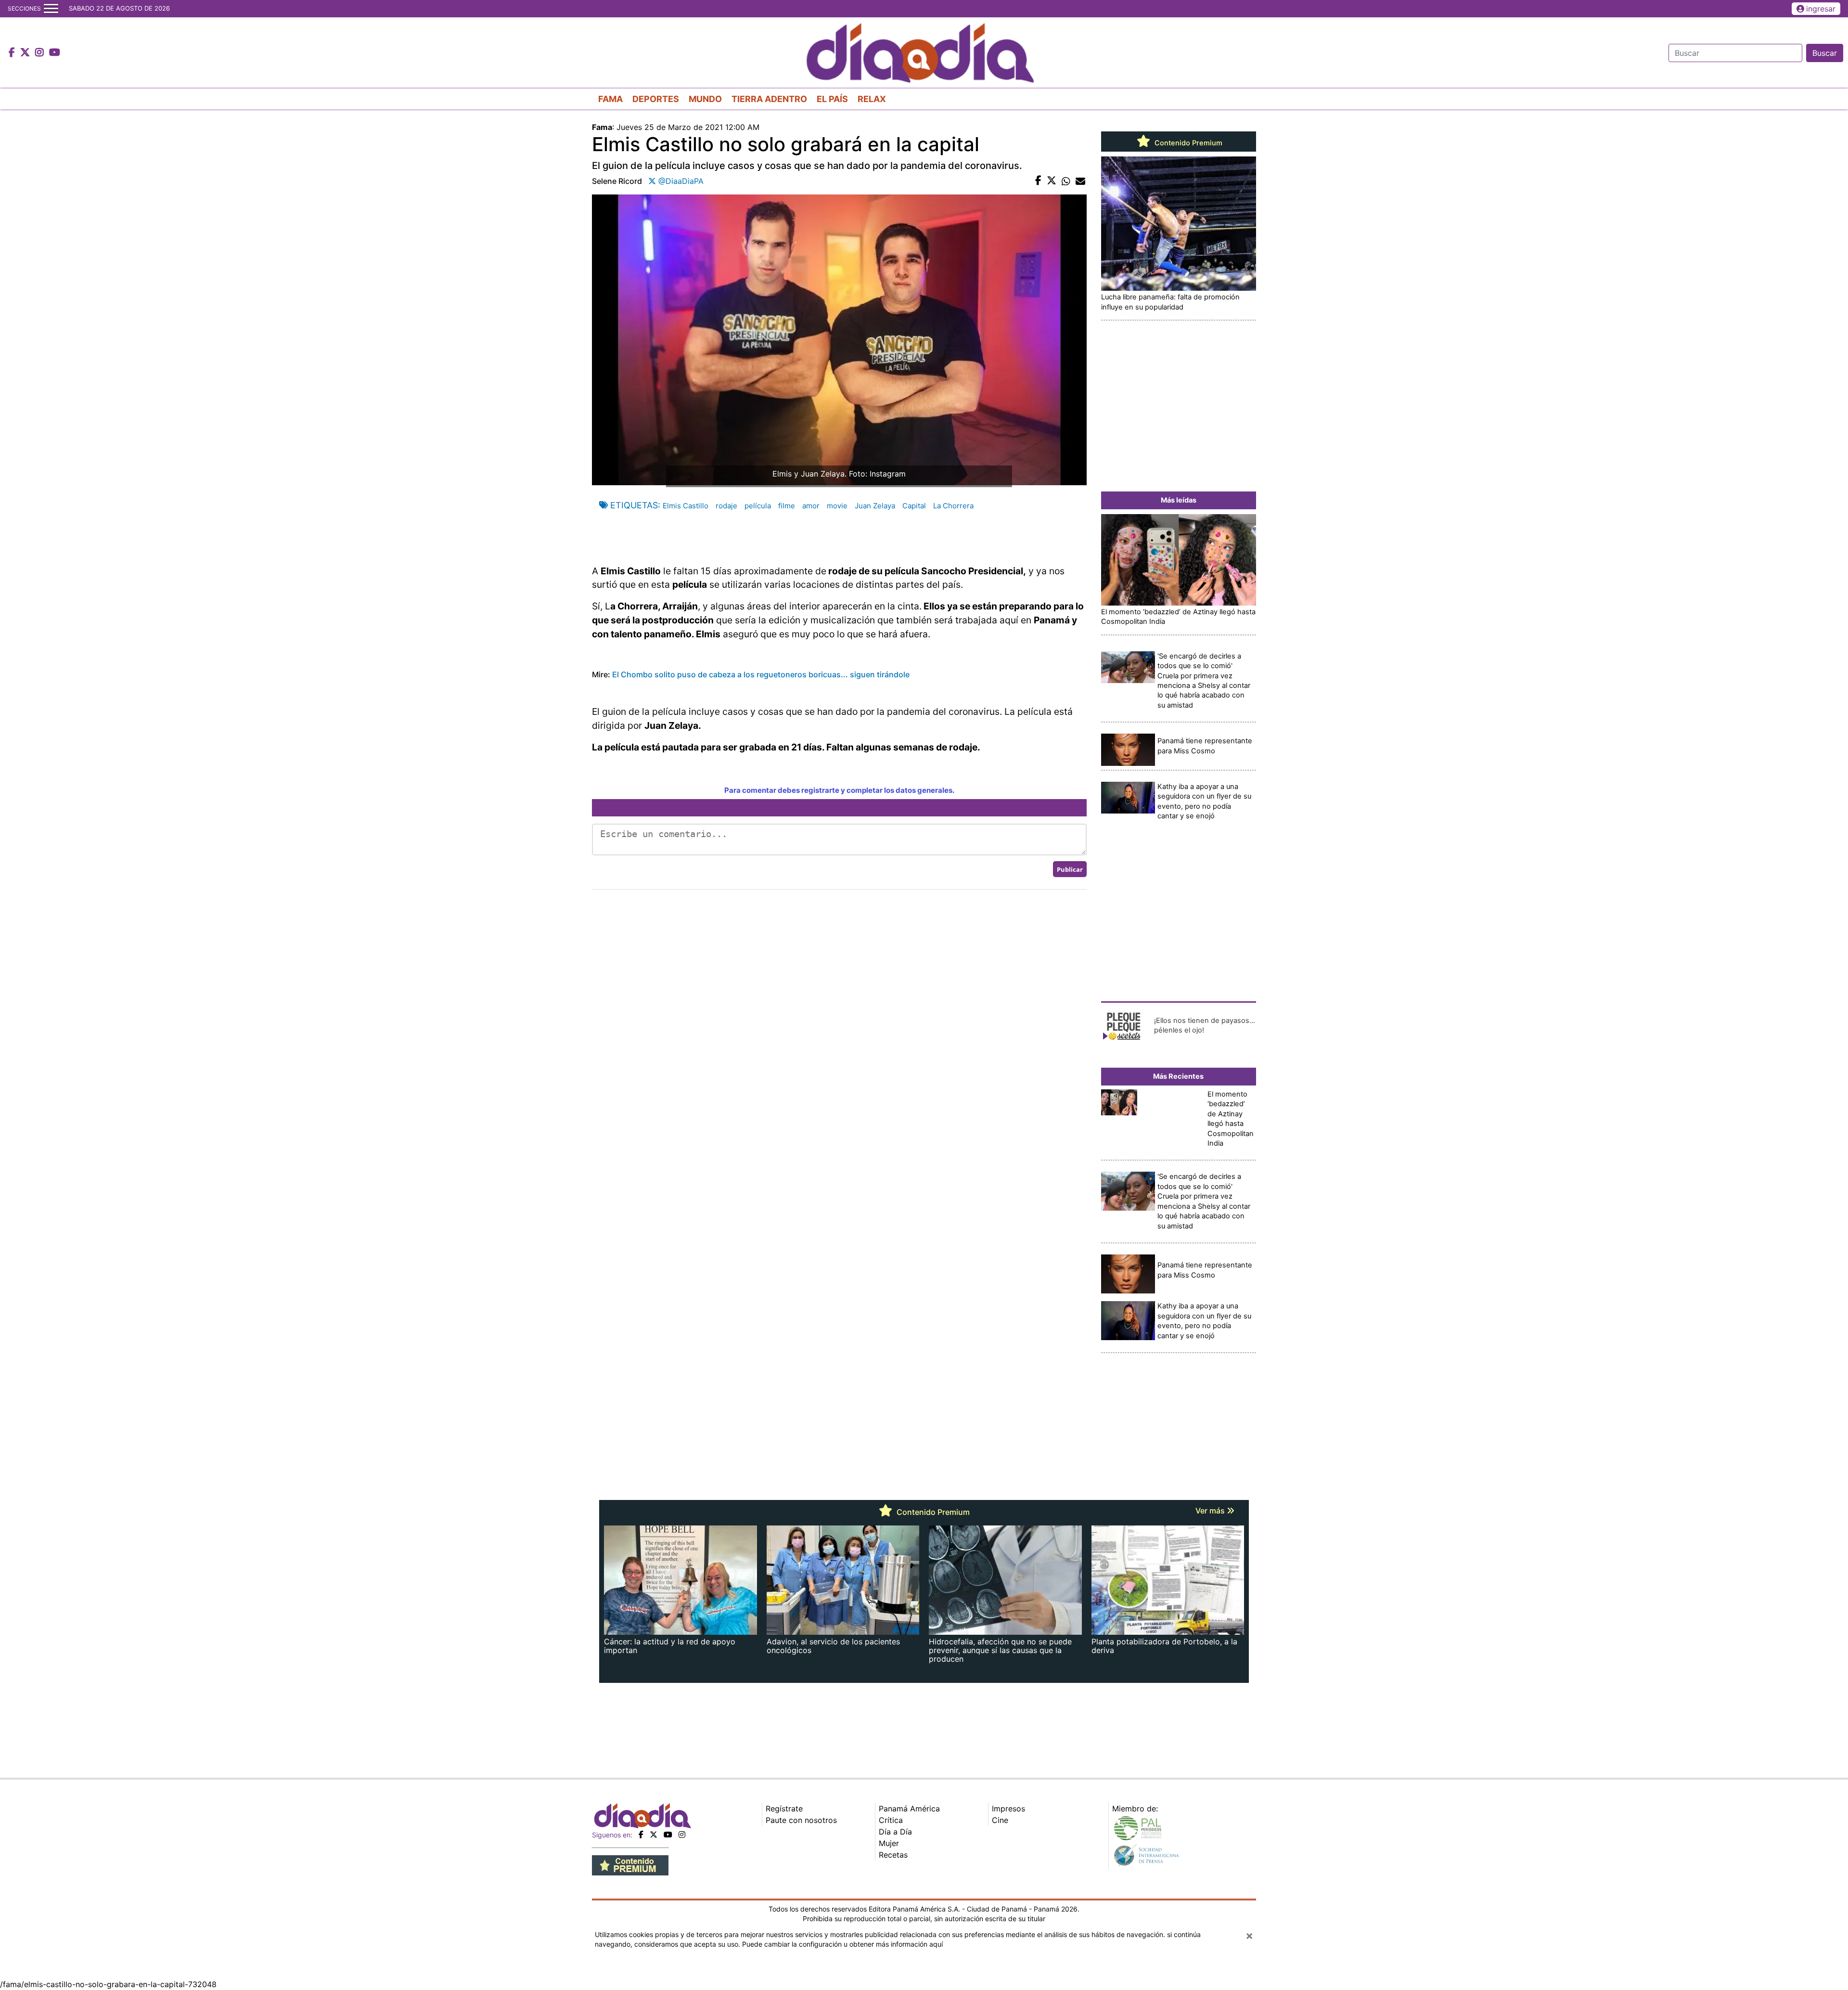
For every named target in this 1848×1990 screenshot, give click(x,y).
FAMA (610, 99)
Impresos (1008, 1809)
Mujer (889, 1843)
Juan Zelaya (875, 506)
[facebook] (641, 1835)
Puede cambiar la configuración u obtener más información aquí (842, 1944)
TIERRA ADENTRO (769, 99)
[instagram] (682, 1835)
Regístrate (784, 1809)
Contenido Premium (1187, 143)
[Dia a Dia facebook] (13, 53)
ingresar (1821, 9)
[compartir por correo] (1080, 181)
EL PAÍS (832, 99)
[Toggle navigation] (51, 9)
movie (837, 506)
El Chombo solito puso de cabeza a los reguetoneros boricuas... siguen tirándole (761, 674)
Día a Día (895, 1832)
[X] (654, 1835)
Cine (1000, 1820)
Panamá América (909, 1809)
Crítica (891, 1820)
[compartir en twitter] (1052, 181)
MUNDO (705, 99)
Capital (914, 506)
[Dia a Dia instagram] (41, 53)
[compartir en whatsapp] (1066, 181)
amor (811, 506)
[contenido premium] (630, 1865)
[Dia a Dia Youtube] (55, 53)
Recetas (893, 1855)
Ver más (1211, 1511)
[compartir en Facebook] (1038, 181)
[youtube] (668, 1835)
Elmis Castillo (686, 506)
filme (787, 506)
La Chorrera (953, 506)
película (758, 506)
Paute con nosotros (801, 1820)
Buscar (1825, 53)
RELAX (872, 99)
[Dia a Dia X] (26, 53)
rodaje (726, 506)
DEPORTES (656, 99)
